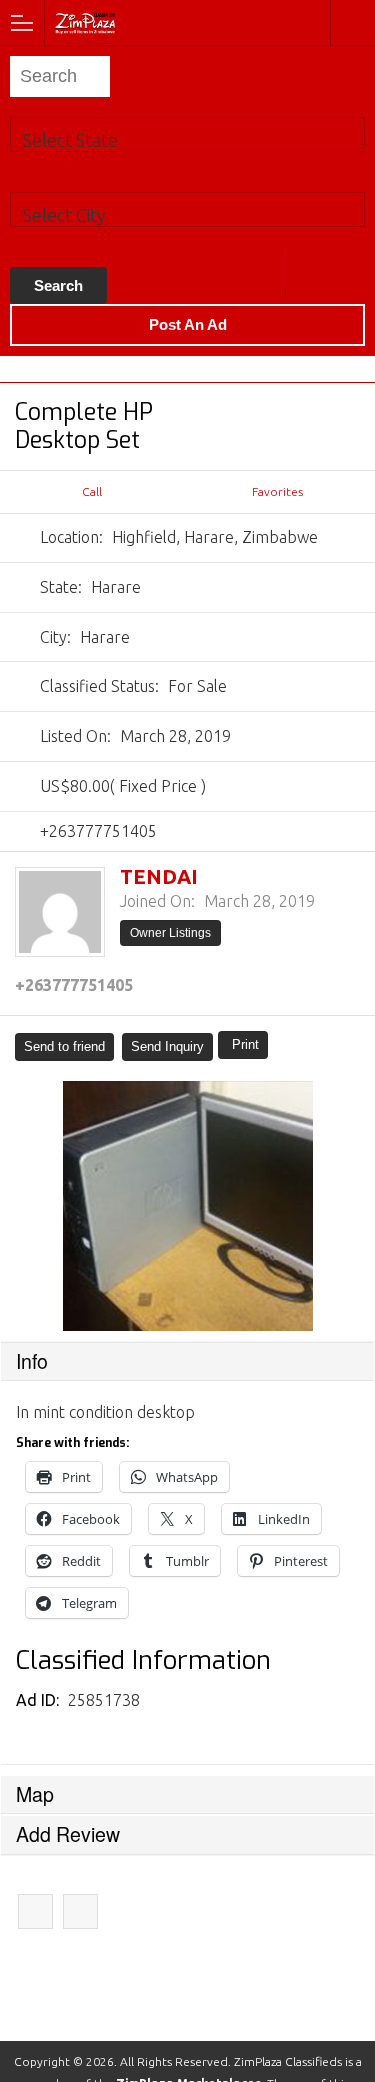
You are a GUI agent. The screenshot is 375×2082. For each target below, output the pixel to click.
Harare (307, 271)
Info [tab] (32, 1361)
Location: (71, 537)
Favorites (277, 491)
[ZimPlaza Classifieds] (138, 21)
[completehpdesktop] (187, 1206)
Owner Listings (170, 933)
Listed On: (75, 736)
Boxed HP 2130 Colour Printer (35, 1911)
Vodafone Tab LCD (80, 1911)
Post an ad (188, 324)
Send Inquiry (167, 1046)
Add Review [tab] (68, 1834)
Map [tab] (35, 1794)
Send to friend (64, 1046)
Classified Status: (99, 686)
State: (61, 587)
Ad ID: (39, 1700)
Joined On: (157, 901)
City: (55, 637)
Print (245, 1044)
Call (92, 491)
